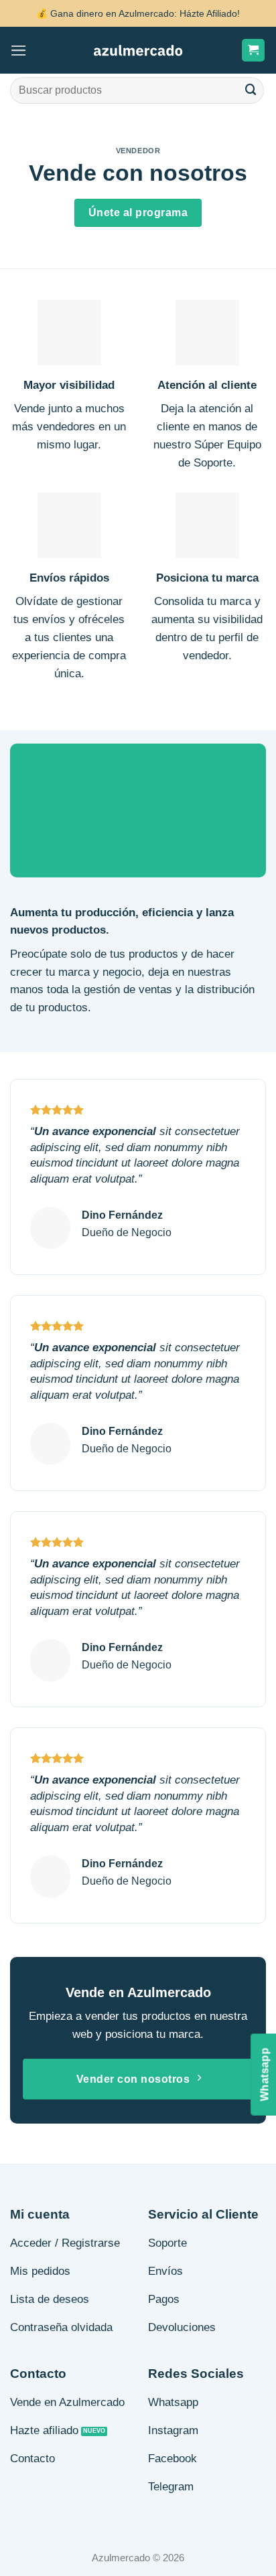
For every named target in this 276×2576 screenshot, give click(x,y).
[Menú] (19, 51)
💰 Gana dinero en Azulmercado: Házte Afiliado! (138, 13)
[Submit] (251, 90)
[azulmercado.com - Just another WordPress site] (138, 51)
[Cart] (254, 50)
